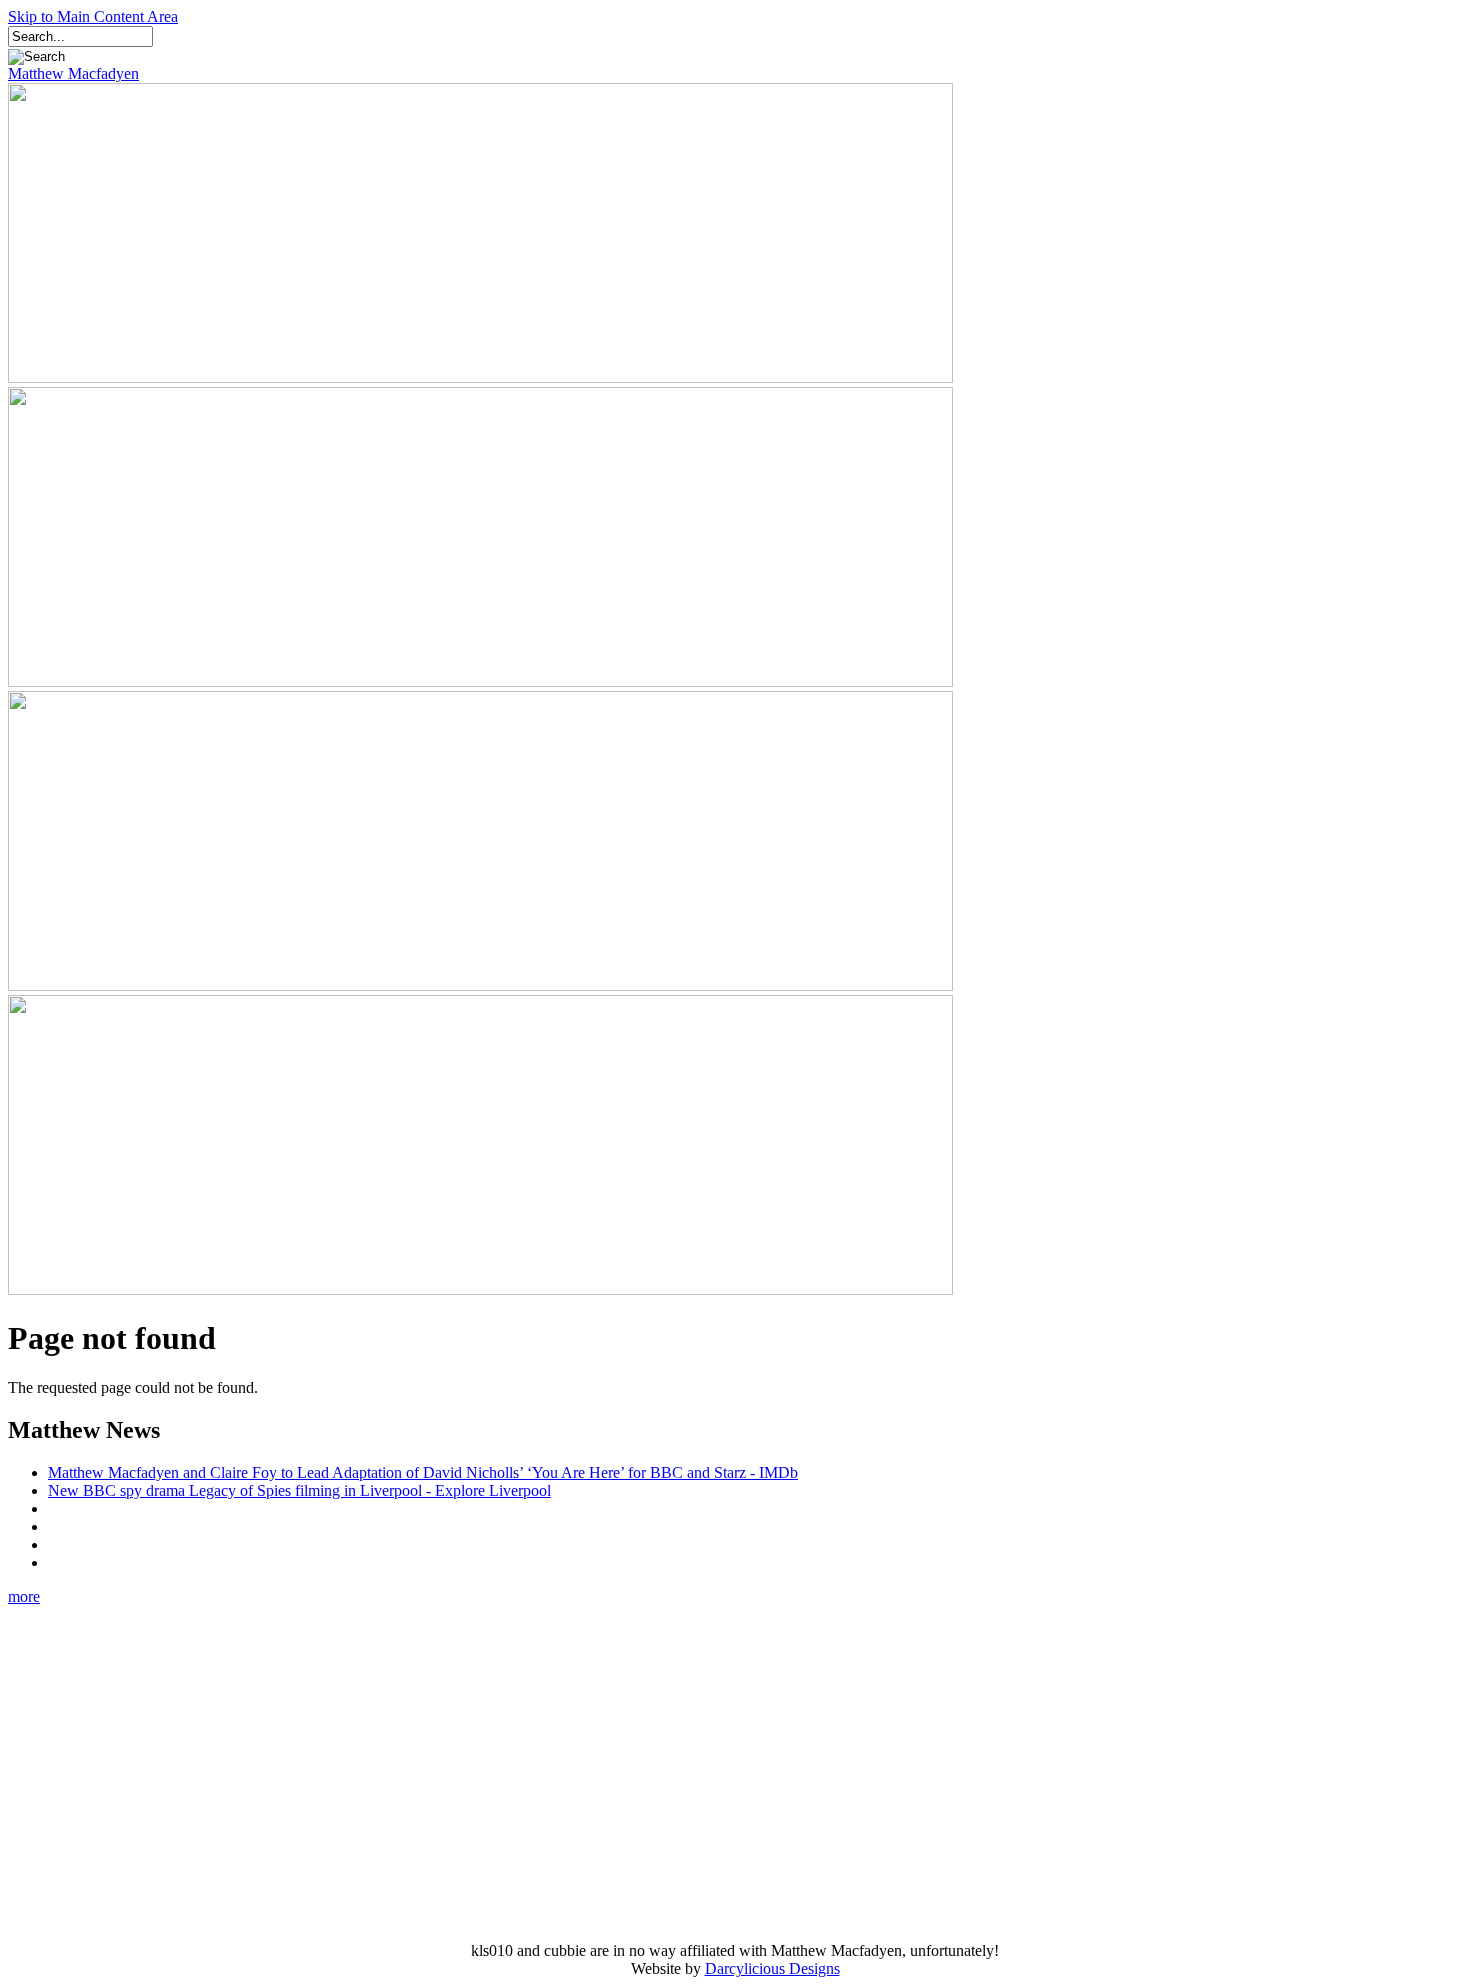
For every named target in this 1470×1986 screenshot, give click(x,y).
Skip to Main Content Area (93, 16)
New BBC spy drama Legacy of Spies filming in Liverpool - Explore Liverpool (299, 1490)
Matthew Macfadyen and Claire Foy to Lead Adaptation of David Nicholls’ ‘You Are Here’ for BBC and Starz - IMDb (423, 1472)
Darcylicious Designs (772, 1968)
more (24, 1596)
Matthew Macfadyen (73, 73)
